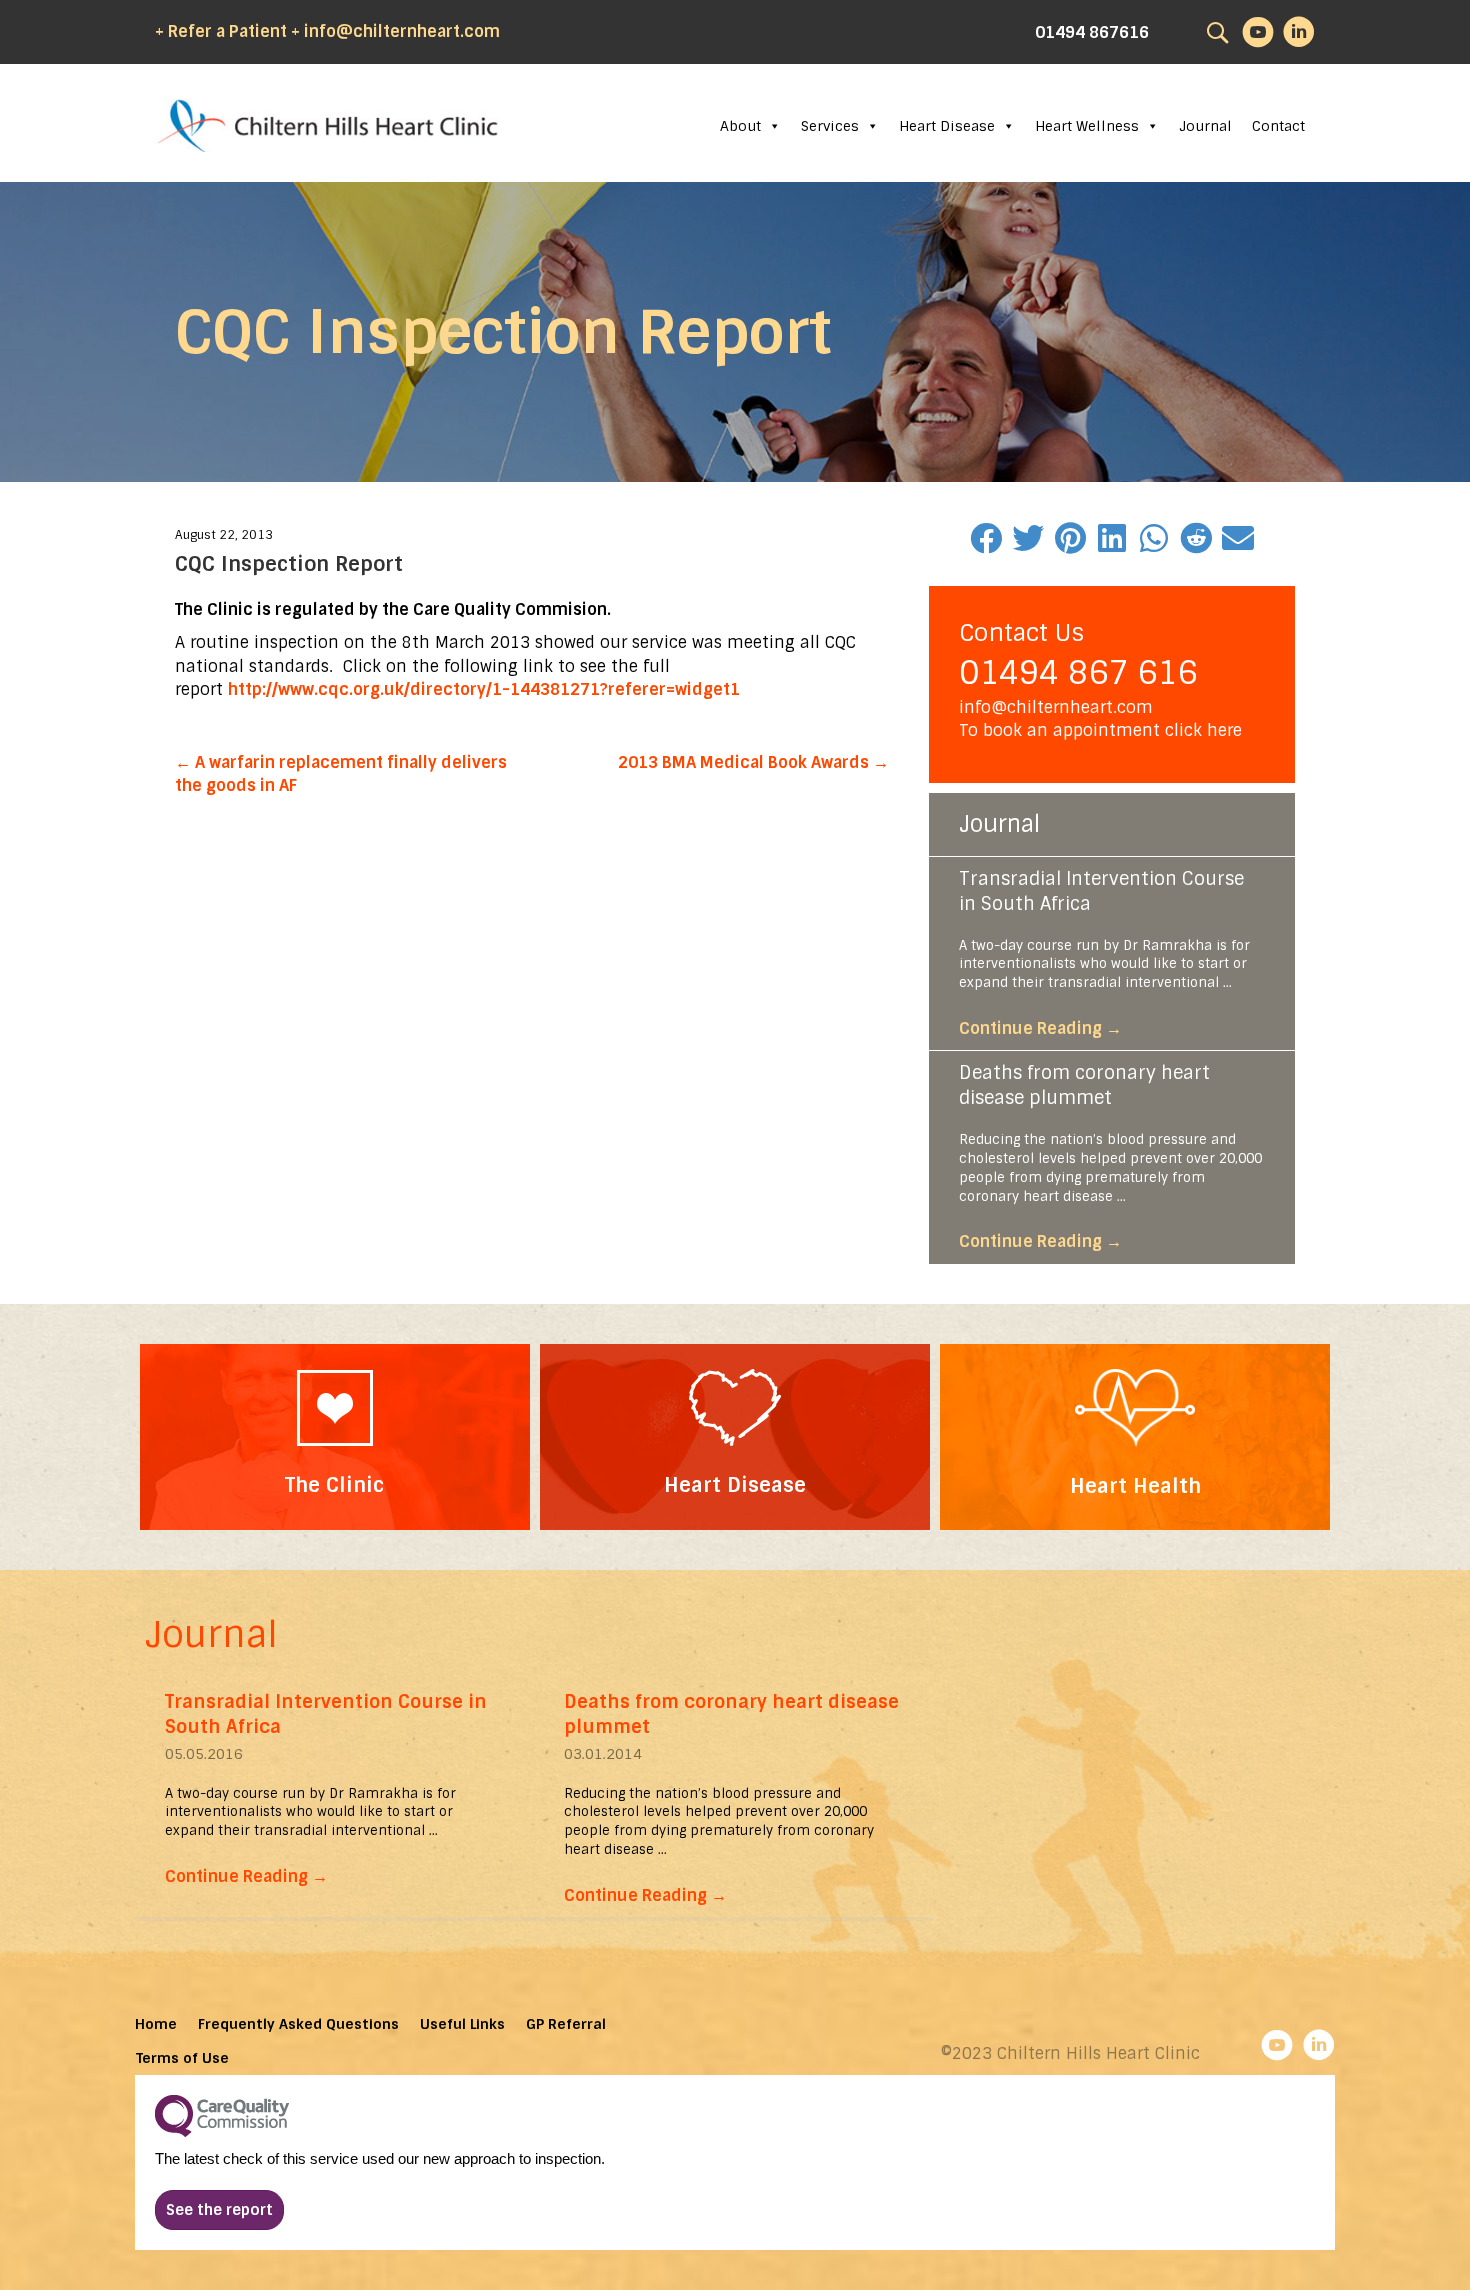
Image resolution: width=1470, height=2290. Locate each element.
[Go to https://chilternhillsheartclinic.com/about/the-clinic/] (335, 1437)
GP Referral (566, 2024)
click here (1203, 730)
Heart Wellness (1087, 126)
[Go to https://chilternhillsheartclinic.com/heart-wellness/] (1135, 1437)
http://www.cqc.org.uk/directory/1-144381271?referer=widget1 (484, 689)
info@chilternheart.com (1056, 707)
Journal (1205, 126)
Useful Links (462, 2024)
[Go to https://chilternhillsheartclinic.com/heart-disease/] (735, 1436)
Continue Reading (1040, 1028)
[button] (219, 2210)
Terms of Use (182, 2058)
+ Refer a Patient (221, 31)
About (740, 126)
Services (830, 126)
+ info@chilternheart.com (395, 31)
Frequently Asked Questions (298, 2024)
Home (156, 2024)
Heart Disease (947, 126)
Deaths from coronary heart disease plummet (1084, 1085)
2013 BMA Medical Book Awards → (753, 762)
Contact (1278, 126)
